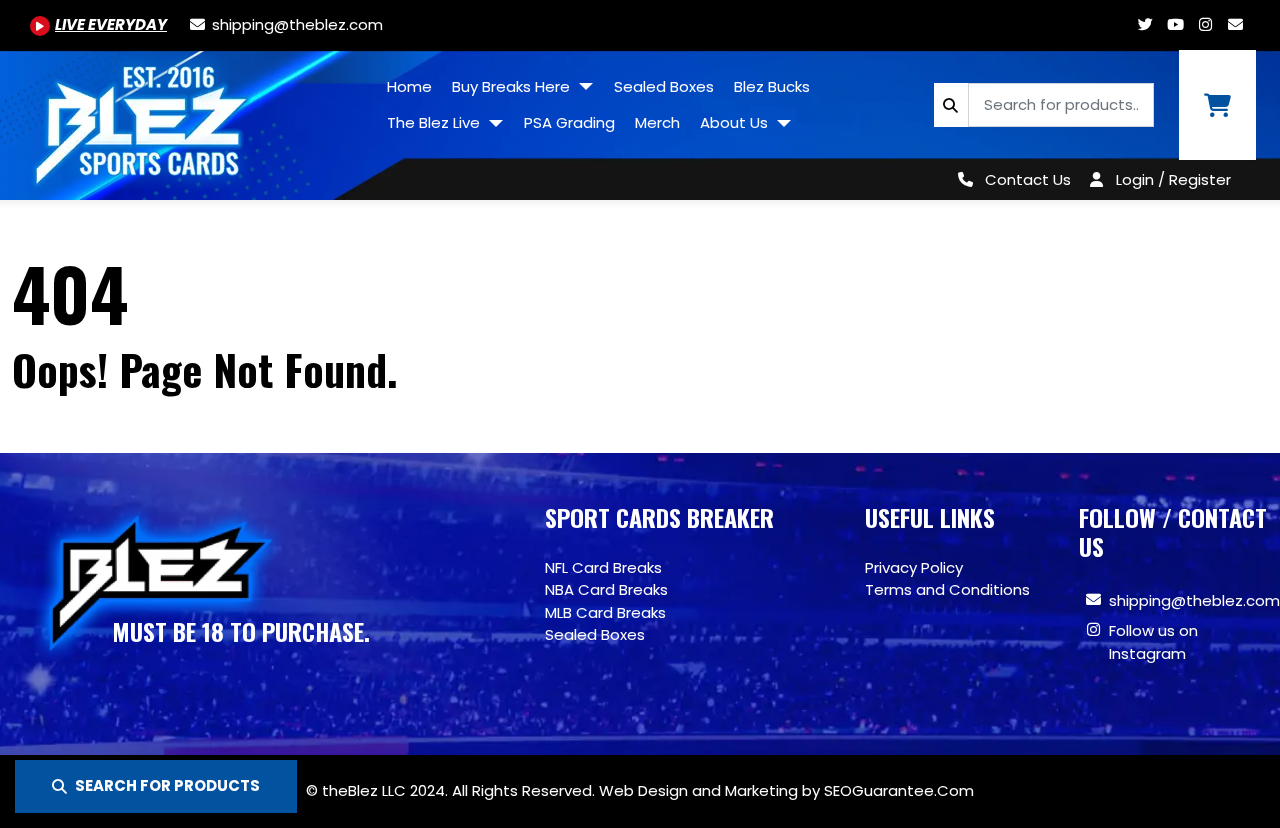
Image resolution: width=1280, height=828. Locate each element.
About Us (736, 122)
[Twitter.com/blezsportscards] (1145, 24)
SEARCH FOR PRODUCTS (167, 785)
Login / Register (1173, 179)
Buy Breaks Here (513, 86)
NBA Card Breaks (606, 589)
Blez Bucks (772, 86)
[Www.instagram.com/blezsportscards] (1205, 24)
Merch (657, 122)
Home (409, 86)
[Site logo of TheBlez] (188, 118)
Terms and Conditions (947, 589)
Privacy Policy (914, 567)
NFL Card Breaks (603, 567)
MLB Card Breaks (605, 612)
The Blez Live (435, 122)
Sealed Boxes (664, 86)
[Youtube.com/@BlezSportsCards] (1175, 24)
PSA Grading (569, 122)
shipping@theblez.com (1194, 600)
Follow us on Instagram (1153, 642)
